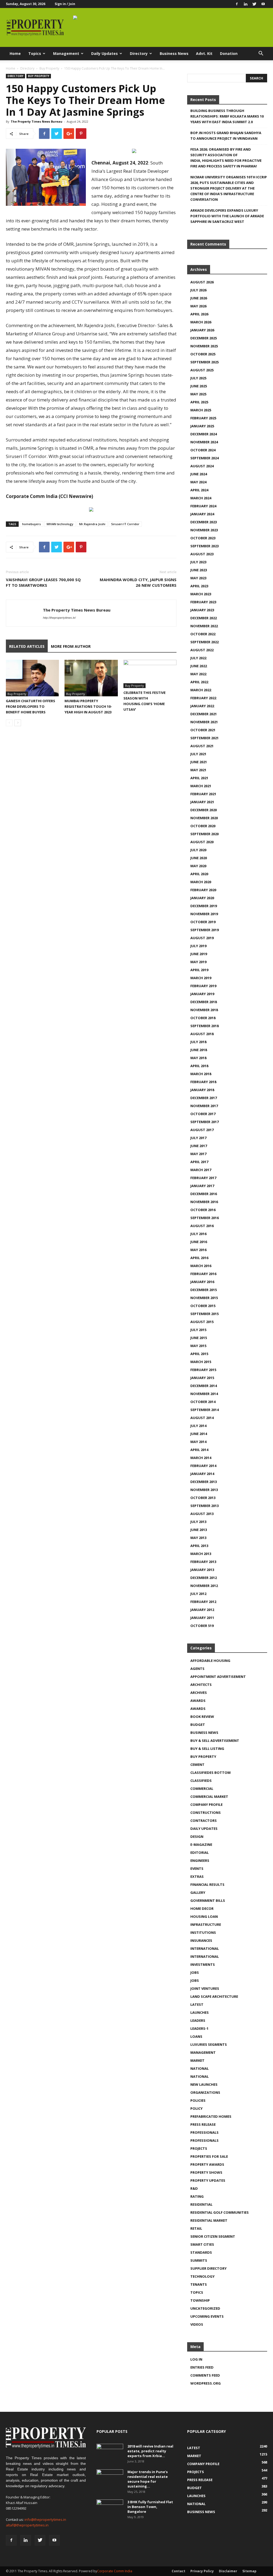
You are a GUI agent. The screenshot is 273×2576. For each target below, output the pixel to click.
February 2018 (203, 1082)
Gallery (198, 1892)
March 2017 (201, 1170)
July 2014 (198, 1426)
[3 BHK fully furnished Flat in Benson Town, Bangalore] (110, 2509)
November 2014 (204, 1394)
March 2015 (201, 1362)
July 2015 (198, 1330)
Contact (178, 2571)
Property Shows (206, 2172)
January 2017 (202, 1186)
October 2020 (203, 826)
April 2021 (199, 778)
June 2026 (199, 298)
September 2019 (204, 930)
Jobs (195, 1972)
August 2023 (202, 554)
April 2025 (199, 402)
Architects (201, 1685)
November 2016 (204, 1202)
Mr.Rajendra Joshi (92, 524)
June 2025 (199, 386)
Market (197, 2060)
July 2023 (198, 562)
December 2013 (204, 1482)
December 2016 (204, 1194)
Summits (199, 2260)
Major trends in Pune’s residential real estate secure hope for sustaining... (148, 2479)
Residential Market (209, 2220)
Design (197, 1836)
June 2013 (199, 1530)
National (200, 2068)
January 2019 (202, 994)
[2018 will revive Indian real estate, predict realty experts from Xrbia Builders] (110, 2453)
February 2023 (203, 602)
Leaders (198, 2020)
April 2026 (199, 314)
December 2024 (204, 434)
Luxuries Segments (209, 2044)
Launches (200, 2012)
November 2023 (204, 530)
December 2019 (204, 906)
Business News (174, 53)
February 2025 (203, 418)
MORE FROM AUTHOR (71, 646)
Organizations (205, 2092)
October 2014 (203, 1402)
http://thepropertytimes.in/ (59, 618)
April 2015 (199, 1354)
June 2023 (199, 570)
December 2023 (204, 522)
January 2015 (202, 1378)
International (205, 1948)
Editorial (200, 1852)
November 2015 (204, 1298)
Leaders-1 (199, 2028)
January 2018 (202, 1090)
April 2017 (199, 1162)
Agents (197, 1669)
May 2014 (198, 1442)
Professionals (204, 2132)
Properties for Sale (209, 2156)
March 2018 (201, 1074)
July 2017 (198, 1138)
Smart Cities (202, 2244)
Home (15, 53)
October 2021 (203, 730)
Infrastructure (206, 1924)
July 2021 (198, 754)
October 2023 (203, 538)
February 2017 (203, 1178)
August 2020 (202, 842)
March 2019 (201, 978)
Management (66, 53)
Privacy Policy (202, 2571)
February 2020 (203, 890)
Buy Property (49, 68)
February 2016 (203, 1274)
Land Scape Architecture (214, 1996)
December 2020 (204, 810)
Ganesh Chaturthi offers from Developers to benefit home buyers (31, 706)
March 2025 (201, 410)
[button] (261, 54)
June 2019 (199, 954)
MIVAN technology (60, 524)
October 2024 (203, 450)
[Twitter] (254, 4)
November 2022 (204, 626)
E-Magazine (201, 1844)
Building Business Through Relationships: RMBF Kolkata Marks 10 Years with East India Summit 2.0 (227, 116)
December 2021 (204, 714)
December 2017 (204, 1098)
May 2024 (198, 482)
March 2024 (201, 498)
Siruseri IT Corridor (125, 524)
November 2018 (204, 1010)
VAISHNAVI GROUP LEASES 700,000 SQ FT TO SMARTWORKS (43, 582)
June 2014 (199, 1434)
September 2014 (204, 1410)
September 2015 (204, 1314)
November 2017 (204, 1106)
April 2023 (199, 586)
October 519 (202, 1626)
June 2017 (199, 1146)
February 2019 (203, 986)
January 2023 (202, 610)
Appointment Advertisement (218, 1677)
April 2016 (199, 1258)
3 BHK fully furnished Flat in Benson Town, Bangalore (150, 2507)
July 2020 (198, 850)
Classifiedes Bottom (210, 1773)
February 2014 (203, 1466)
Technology (202, 2276)
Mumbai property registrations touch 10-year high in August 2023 (88, 706)
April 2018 (199, 1066)
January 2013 (202, 1570)
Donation (229, 53)
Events (197, 1868)
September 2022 (204, 642)
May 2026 (198, 306)
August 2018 (202, 1034)
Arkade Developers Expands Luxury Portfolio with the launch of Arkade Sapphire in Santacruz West (227, 216)
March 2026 (201, 322)
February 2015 (203, 1370)
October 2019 (203, 922)
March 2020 (201, 882)
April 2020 (199, 874)
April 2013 (199, 1546)
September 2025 (204, 362)
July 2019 (198, 946)
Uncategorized (205, 2308)
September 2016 (204, 1218)
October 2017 (203, 1114)
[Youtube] (263, 4)
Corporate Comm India (115, 2571)
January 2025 (202, 426)
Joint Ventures (205, 1988)
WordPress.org (206, 2383)
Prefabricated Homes (211, 2116)
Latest (197, 2004)
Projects (199, 2148)
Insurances (201, 1940)
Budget (198, 1725)
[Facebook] (237, 4)
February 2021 (203, 794)
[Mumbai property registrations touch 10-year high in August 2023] (91, 678)
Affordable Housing (210, 1661)
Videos (197, 2324)
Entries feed (202, 2367)
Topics (35, 53)
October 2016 (203, 1210)
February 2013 (203, 1562)
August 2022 (202, 650)
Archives (199, 1693)
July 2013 (198, 1522)
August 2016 (202, 1226)
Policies (198, 2100)
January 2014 (202, 1474)
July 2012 (198, 1594)
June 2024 (199, 474)
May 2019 (198, 962)
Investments (203, 1964)
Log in (196, 2359)
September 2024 (204, 458)
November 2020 (204, 818)
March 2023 (201, 594)
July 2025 (198, 378)
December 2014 (204, 1386)
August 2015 (202, 1322)
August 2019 (202, 938)
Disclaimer (228, 2571)
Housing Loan (204, 1916)
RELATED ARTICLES (27, 646)
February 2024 (203, 506)
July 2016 (198, 1234)
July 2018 (198, 1042)
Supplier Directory (208, 2268)
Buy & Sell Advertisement (215, 1741)
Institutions (203, 1932)
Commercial (202, 1789)
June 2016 (199, 1242)
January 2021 (202, 802)
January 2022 (202, 706)
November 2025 (204, 346)
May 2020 (198, 866)
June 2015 (199, 1338)
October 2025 (203, 354)
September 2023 (204, 546)
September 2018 (204, 1026)
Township (200, 2300)
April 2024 (199, 490)
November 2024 (204, 442)
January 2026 (202, 330)
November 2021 (204, 722)
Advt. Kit (204, 53)
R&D (194, 2188)
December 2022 (204, 618)
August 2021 (202, 746)
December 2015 (204, 1290)
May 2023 (198, 578)
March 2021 (201, 786)
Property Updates (208, 2180)
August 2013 (202, 1514)
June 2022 (199, 666)
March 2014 (201, 1458)
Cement (197, 1765)
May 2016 (198, 1250)
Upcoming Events (207, 2316)
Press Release (203, 2124)
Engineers (200, 1860)
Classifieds (201, 1781)
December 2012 (204, 1578)
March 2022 (201, 690)
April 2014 (199, 1450)
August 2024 (202, 466)
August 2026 (202, 282)
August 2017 (202, 1130)
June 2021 (199, 762)
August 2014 (202, 1418)
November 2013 (204, 1490)
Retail (196, 2228)
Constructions (206, 1813)
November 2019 (204, 914)
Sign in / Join (65, 4)
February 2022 (203, 698)
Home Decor (202, 1908)
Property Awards (207, 2164)
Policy (196, 2108)
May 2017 (198, 1154)
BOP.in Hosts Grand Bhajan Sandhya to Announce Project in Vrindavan (226, 136)
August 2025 (202, 370)
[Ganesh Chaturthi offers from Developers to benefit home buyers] (32, 678)
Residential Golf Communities (220, 2212)
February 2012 (203, 1602)
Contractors (204, 1821)
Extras (197, 1876)
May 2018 (198, 1058)
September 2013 (204, 1506)
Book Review (202, 1717)
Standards (201, 2252)
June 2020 (199, 858)
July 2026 (198, 290)
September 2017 (204, 1122)
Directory (139, 53)
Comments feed (205, 2375)
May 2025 (198, 394)
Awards (198, 1701)
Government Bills (208, 1900)
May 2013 (198, 1538)
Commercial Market (209, 1797)
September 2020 (204, 834)
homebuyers (31, 524)
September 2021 (204, 738)
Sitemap (249, 2571)
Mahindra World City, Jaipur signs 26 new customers (138, 582)
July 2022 (198, 658)
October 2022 (203, 634)
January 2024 (202, 514)
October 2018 (203, 1018)
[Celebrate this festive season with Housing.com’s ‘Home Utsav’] (150, 674)
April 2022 (199, 682)
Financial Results (207, 1884)
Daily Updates (105, 53)
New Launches (204, 2084)
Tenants (199, 2284)
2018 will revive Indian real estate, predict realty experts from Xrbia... (150, 2451)
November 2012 (204, 1586)
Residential (201, 2204)
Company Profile (206, 1805)
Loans (196, 2036)
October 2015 (203, 1306)
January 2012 (202, 1610)
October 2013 (203, 1498)
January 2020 (202, 898)
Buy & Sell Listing (207, 1749)
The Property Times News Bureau (37, 121)
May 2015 (198, 1346)
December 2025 (204, 338)
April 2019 (199, 970)
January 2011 (202, 1618)
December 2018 (204, 1002)
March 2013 (201, 1554)
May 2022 (198, 674)
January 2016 (202, 1282)
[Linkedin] (246, 4)
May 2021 (198, 770)
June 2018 (199, 1050)
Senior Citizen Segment (213, 2236)
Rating (197, 2196)
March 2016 (201, 1266)
